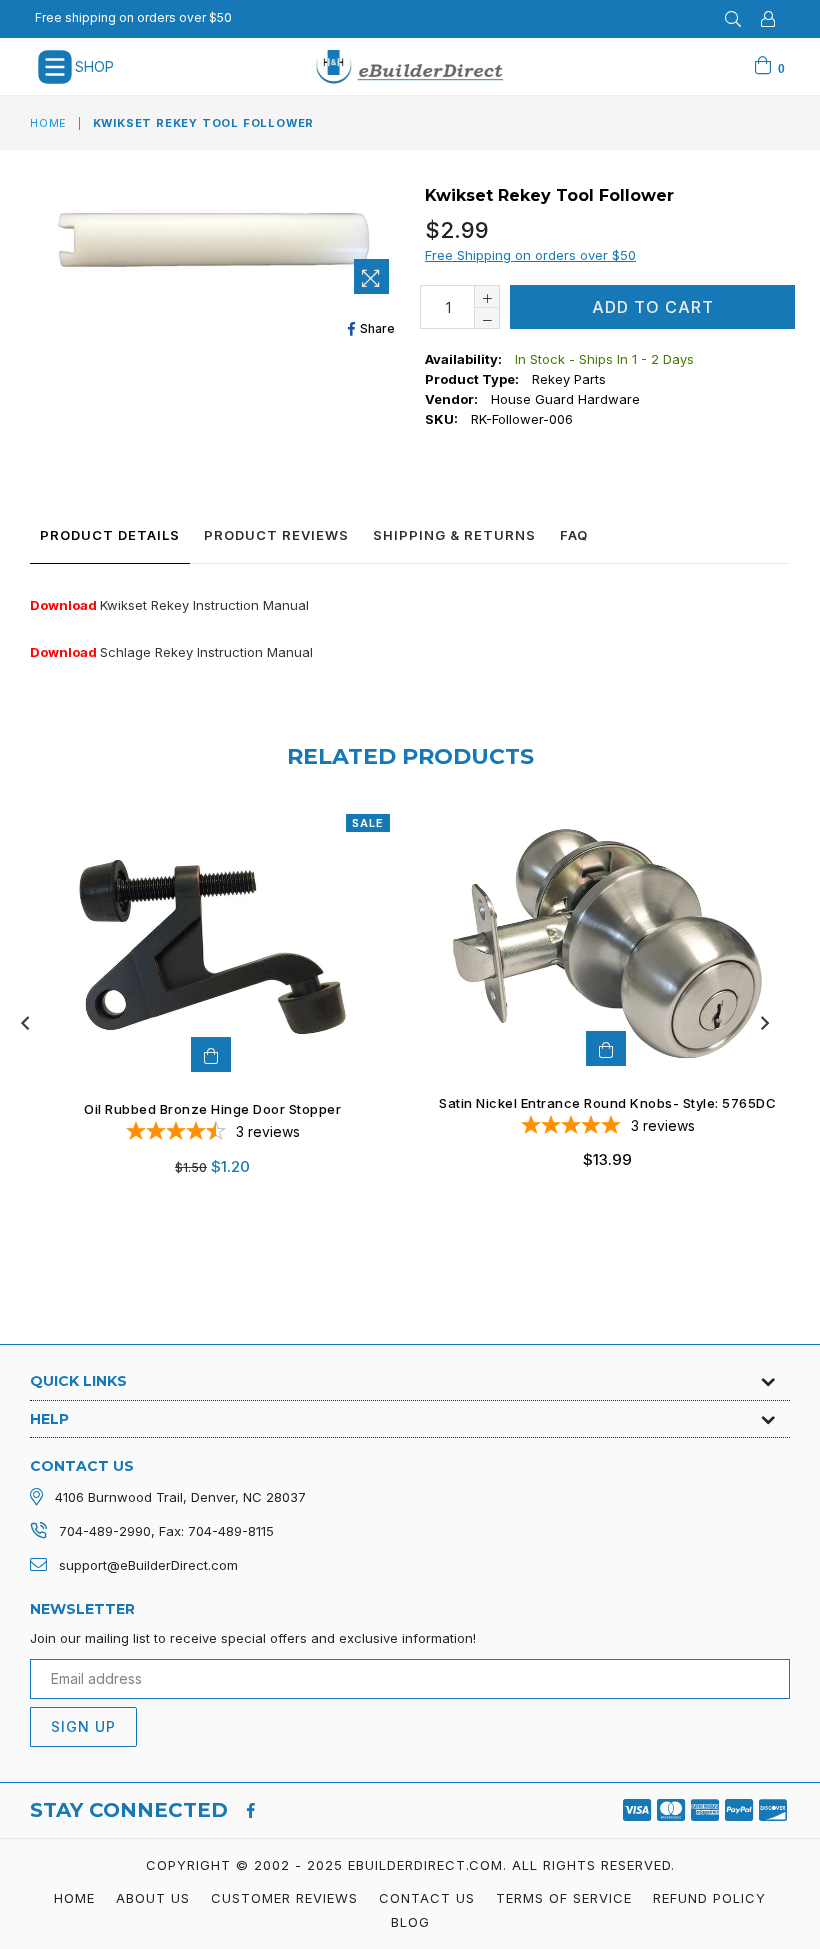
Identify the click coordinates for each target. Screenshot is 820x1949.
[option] (197, 1007)
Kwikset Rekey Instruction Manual (204, 605)
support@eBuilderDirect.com (148, 1565)
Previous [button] (25, 1023)
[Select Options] (606, 1048)
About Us (153, 1898)
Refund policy (709, 1898)
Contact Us (427, 1898)
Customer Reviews (284, 1898)
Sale (368, 823)
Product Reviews (276, 535)
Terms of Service (564, 1898)
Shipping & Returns (454, 535)
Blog (410, 1922)
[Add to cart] (211, 1054)
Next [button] (765, 1023)
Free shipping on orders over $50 (133, 17)
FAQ (574, 535)
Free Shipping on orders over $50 (530, 255)
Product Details (110, 535)
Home (48, 123)
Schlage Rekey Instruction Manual (206, 652)
